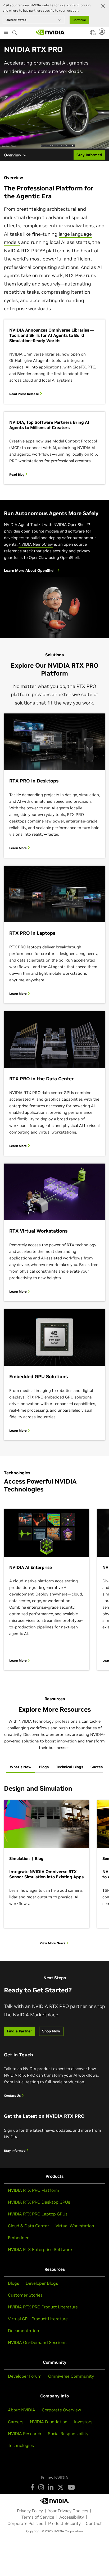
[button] (92, 34)
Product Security (64, 2523)
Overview (13, 155)
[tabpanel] (54, 1865)
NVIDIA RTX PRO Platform (34, 2190)
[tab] (21, 1767)
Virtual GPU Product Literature (38, 2319)
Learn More (18, 848)
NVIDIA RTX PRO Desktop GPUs (39, 2202)
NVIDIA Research (25, 2434)
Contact (94, 2523)
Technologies (21, 2445)
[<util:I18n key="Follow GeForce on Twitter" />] (61, 2487)
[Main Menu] (6, 33)
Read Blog (17, 474)
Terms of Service (38, 2517)
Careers (16, 2422)
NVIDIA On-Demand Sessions (37, 2342)
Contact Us (13, 2095)
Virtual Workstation (75, 2226)
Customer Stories (25, 2295)
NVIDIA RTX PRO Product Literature (43, 2307)
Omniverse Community (71, 2376)
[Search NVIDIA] (15, 31)
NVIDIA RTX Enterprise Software (40, 2249)
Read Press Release (24, 394)
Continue (79, 20)
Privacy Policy (30, 2511)
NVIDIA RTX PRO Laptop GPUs (38, 2214)
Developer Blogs (42, 2283)
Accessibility (72, 2517)
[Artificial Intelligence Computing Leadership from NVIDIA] (50, 32)
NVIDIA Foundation (49, 2422)
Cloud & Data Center (28, 2226)
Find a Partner (19, 2031)
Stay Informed (15, 2151)
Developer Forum (25, 2376)
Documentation (24, 2331)
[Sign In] (103, 32)
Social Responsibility (68, 2434)
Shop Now (51, 2031)
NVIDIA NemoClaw (36, 544)
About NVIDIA (22, 2410)
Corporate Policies (25, 2523)
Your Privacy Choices (68, 2511)
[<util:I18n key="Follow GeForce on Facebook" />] (32, 2487)
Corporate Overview (61, 2410)
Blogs (13, 2283)
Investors (83, 2422)
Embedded (19, 2238)
